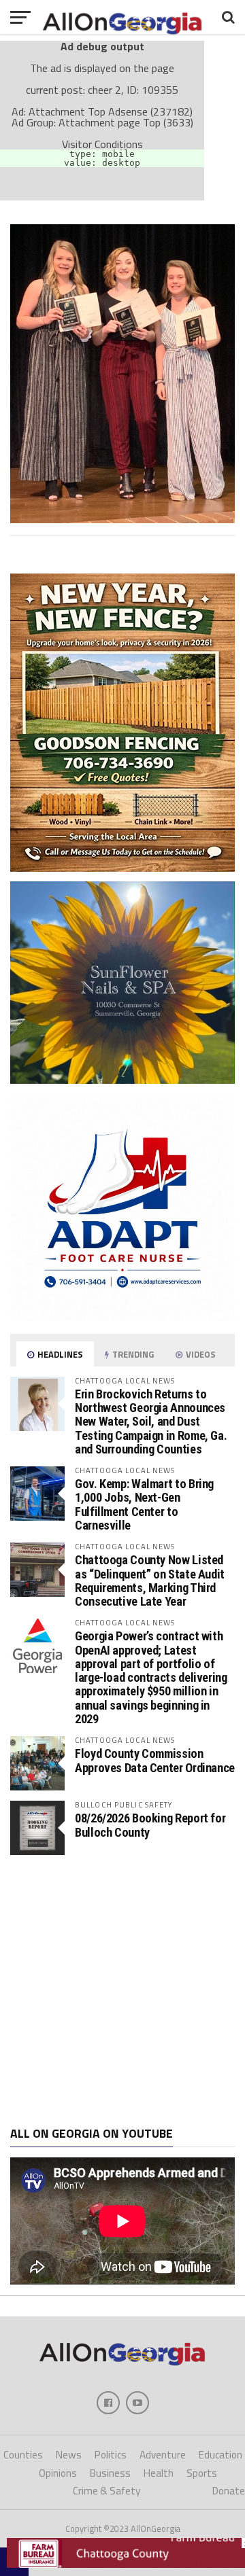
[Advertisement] (122, 1991)
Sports (202, 2473)
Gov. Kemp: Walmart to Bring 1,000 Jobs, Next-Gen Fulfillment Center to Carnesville (144, 1504)
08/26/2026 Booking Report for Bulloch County (150, 1825)
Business (110, 2473)
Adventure (163, 2455)
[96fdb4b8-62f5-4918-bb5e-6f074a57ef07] (122, 1080)
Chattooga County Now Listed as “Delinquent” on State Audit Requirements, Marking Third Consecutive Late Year (150, 1581)
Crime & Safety (107, 2491)
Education (220, 2455)
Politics (111, 2455)
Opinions (58, 2473)
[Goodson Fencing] (122, 868)
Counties (23, 2455)
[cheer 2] (122, 519)
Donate (229, 2491)
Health (159, 2473)
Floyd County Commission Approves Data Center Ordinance (155, 1760)
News (69, 2455)
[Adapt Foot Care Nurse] (122, 1317)
